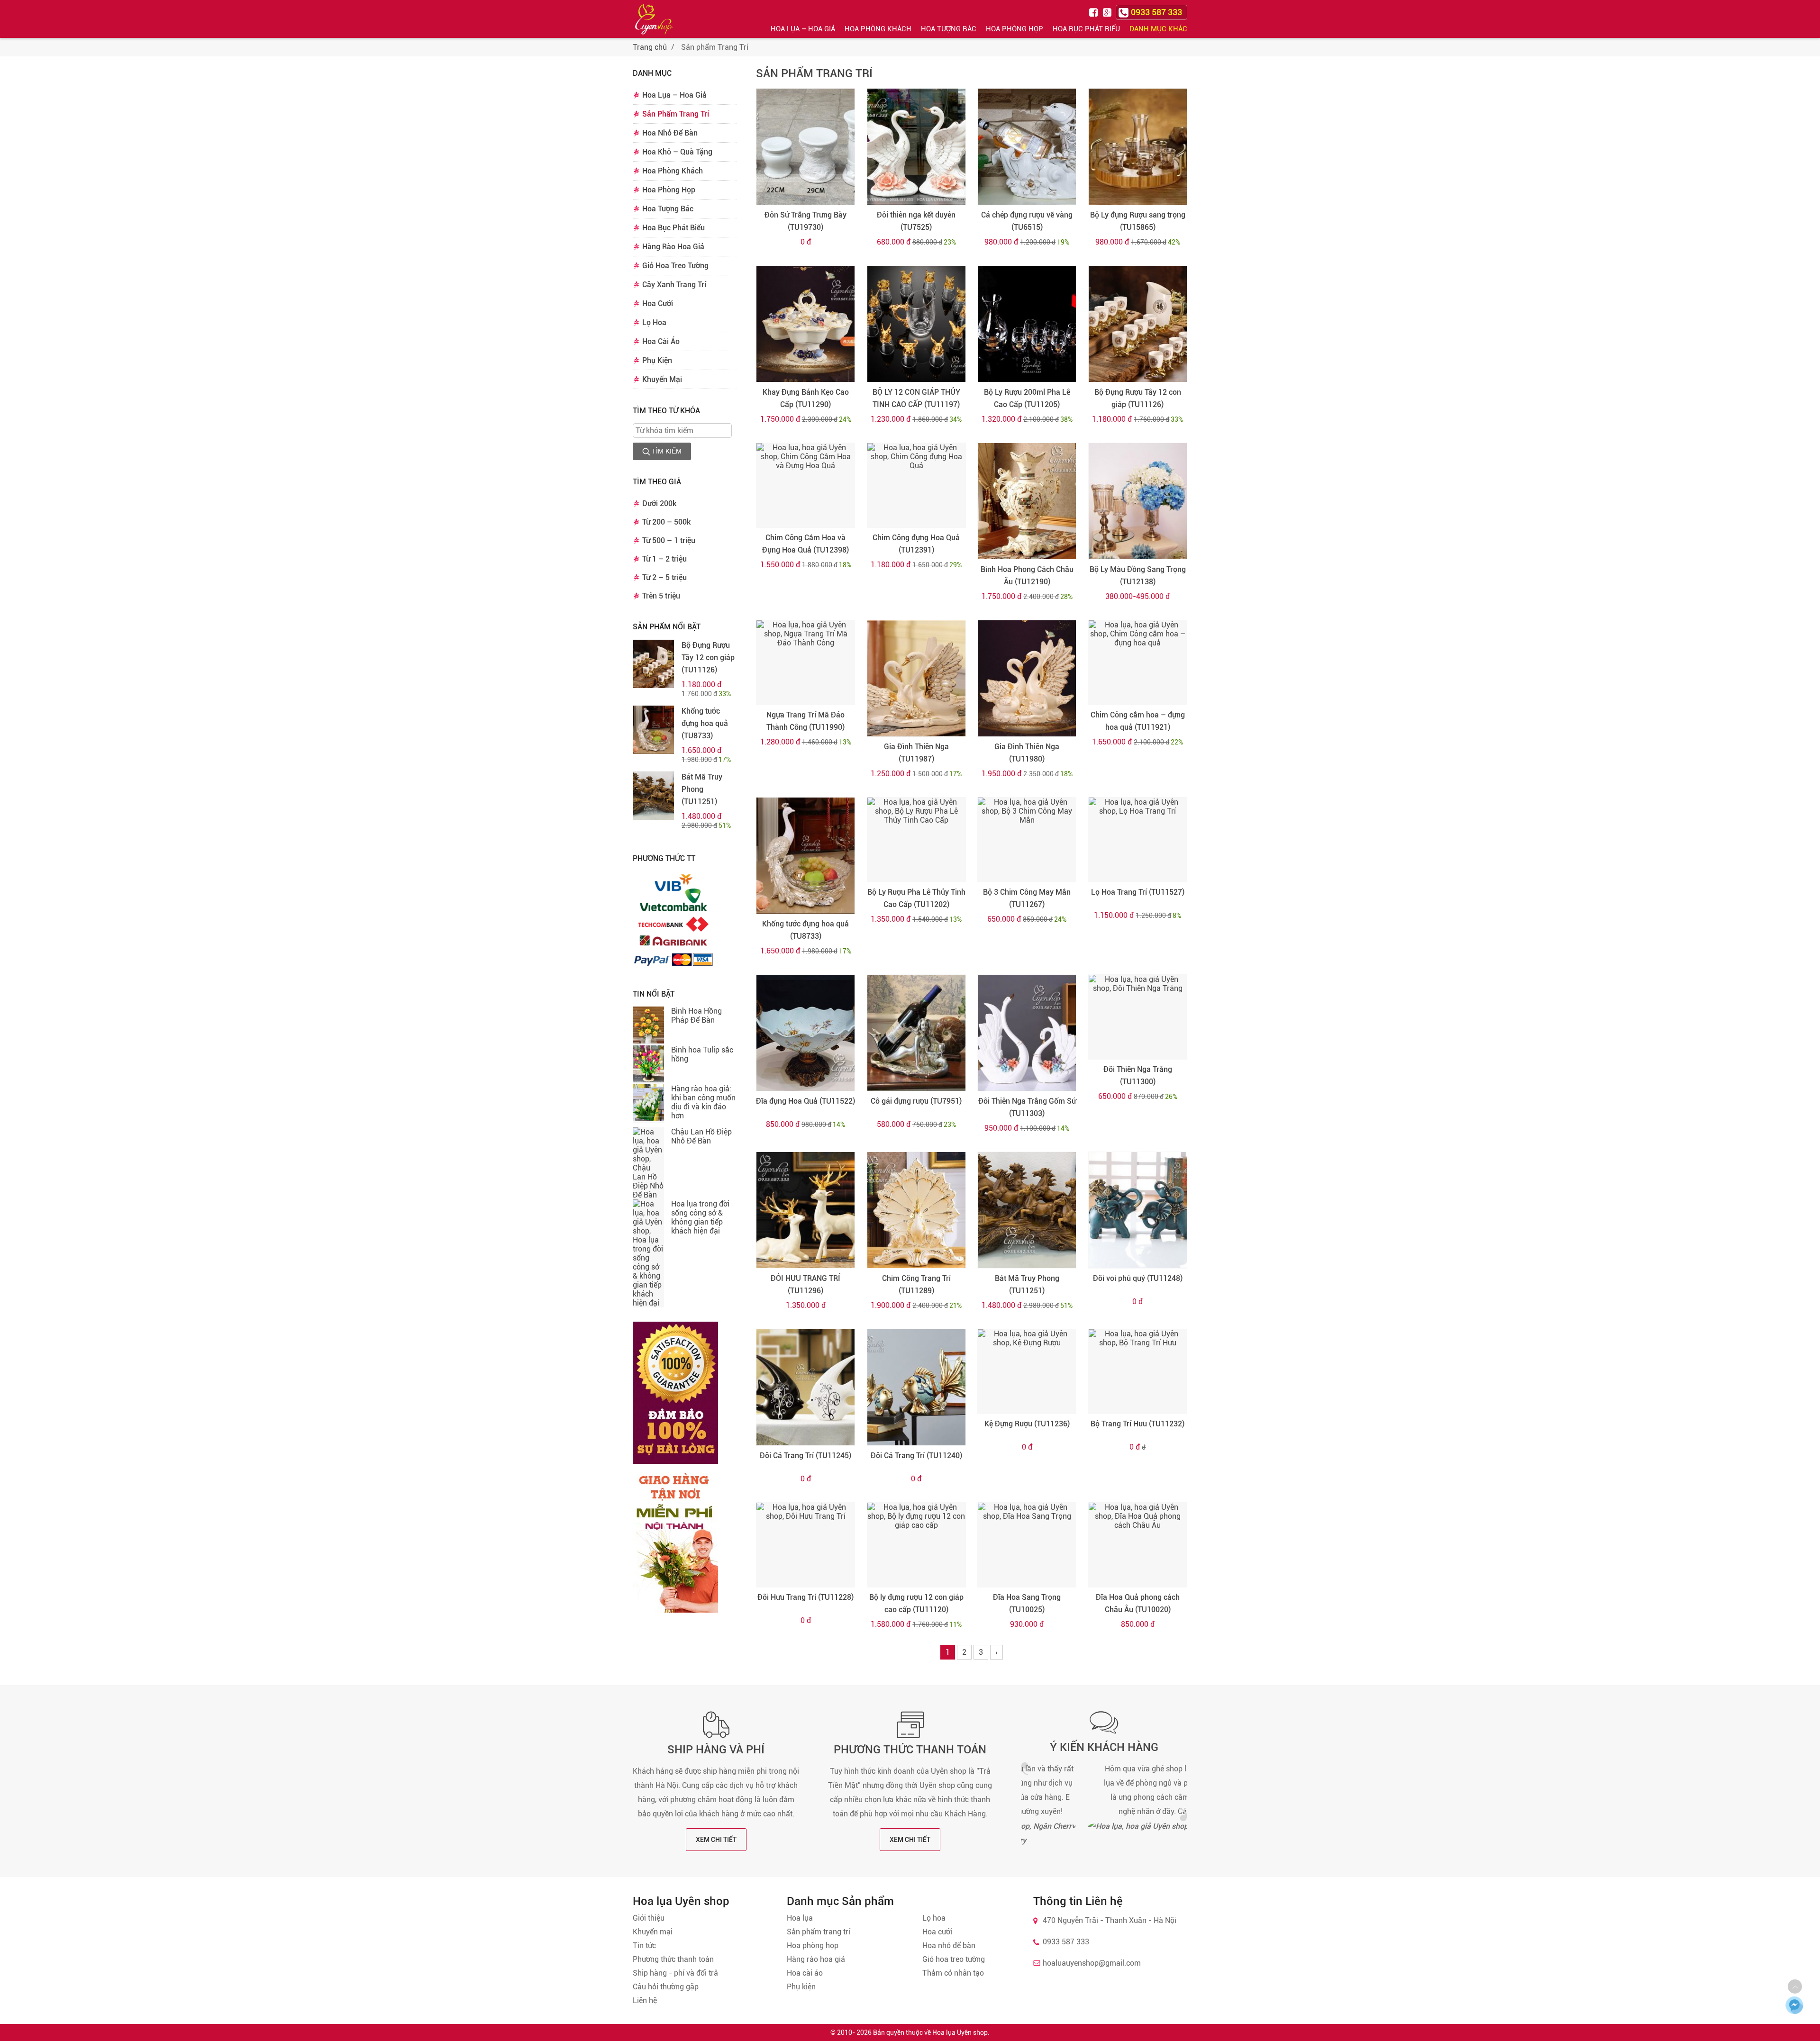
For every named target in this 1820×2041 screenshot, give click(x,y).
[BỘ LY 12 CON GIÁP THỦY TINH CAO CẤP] (916, 324)
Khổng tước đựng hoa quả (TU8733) (705, 723)
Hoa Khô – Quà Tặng (677, 152)
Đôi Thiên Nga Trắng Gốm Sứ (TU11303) (1027, 1107)
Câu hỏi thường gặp (666, 1987)
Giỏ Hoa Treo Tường (675, 266)
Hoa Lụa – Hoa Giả (803, 29)
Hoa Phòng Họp (1015, 29)
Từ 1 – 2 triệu (664, 559)
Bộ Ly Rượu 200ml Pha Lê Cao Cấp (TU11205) (1027, 398)
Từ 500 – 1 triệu (669, 540)
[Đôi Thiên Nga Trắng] (1138, 1017)
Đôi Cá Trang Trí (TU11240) (916, 1456)
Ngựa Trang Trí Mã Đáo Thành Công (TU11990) (805, 721)
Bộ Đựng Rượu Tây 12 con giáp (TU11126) (708, 658)
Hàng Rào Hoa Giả (673, 247)
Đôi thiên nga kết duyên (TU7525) (916, 221)
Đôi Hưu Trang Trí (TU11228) (805, 1597)
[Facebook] (1095, 12)
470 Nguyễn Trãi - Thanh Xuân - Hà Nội (1110, 1920)
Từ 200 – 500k (666, 522)
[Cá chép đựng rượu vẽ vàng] (1027, 147)
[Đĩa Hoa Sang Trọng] (1027, 1545)
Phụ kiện (801, 1987)
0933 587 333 (1066, 1942)
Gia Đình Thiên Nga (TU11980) (1027, 753)
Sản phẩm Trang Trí (814, 73)
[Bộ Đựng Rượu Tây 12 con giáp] (654, 664)
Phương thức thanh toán (910, 1750)
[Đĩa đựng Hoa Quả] (805, 1033)
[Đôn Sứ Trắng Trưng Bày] (805, 147)
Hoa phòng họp (813, 1946)
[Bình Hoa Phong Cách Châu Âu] (1027, 501)
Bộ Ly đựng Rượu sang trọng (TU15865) (1138, 221)
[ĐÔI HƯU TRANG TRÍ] (805, 1210)
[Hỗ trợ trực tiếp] (1794, 2005)
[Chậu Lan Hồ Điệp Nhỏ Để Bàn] (648, 1163)
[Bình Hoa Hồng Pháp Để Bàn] (648, 1026)
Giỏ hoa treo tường (954, 1959)
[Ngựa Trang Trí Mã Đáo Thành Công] (805, 662)
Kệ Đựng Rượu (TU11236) (1027, 1424)
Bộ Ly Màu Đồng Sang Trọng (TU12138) (1138, 576)
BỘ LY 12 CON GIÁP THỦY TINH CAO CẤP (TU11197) (916, 398)
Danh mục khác (1158, 29)
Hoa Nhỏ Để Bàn (670, 133)
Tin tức (644, 1946)
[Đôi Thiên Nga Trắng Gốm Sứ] (1027, 1033)
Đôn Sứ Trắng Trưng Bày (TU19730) (805, 221)
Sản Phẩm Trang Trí (676, 114)
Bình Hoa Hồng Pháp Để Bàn (696, 1016)
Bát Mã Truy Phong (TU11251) (702, 789)
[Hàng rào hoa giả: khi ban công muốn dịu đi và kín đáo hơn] (648, 1104)
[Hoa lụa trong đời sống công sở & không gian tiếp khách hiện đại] (648, 1253)
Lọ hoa (934, 1918)
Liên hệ (645, 2000)
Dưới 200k (659, 503)
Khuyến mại (653, 1932)
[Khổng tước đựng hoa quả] (654, 730)
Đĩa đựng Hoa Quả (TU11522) (805, 1101)
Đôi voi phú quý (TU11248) (1138, 1278)
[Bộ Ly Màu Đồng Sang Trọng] (1138, 501)
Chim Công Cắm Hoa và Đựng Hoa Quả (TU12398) (805, 544)
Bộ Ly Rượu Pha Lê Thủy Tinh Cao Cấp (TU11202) (916, 898)
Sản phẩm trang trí (819, 1932)
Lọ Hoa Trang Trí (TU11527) (1138, 892)
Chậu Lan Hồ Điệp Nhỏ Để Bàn (701, 1136)
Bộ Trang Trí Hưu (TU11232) (1137, 1424)
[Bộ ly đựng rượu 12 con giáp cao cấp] (916, 1545)
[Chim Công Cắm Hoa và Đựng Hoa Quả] (805, 485)
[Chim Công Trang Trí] (916, 1210)
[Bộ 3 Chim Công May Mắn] (1027, 840)
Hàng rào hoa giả (816, 1959)
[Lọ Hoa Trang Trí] (1138, 840)
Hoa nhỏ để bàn (949, 1946)
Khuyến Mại (662, 379)
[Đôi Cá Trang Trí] (805, 1387)
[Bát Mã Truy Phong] (654, 796)
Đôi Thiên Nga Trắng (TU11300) (1138, 1075)
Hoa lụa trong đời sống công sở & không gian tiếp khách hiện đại (700, 1217)
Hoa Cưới (658, 304)
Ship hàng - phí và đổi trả (675, 1973)
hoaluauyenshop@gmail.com (1092, 1963)
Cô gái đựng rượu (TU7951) (916, 1101)
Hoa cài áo (805, 1973)
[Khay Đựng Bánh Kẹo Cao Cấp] (805, 324)
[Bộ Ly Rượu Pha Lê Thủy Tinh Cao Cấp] (916, 840)
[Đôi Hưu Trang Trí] (805, 1545)
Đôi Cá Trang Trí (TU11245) (805, 1456)
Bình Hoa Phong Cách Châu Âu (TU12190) (1027, 576)
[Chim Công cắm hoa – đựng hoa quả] (1138, 662)
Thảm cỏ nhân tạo (953, 1973)
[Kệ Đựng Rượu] (1027, 1371)
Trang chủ (650, 47)
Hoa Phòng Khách (878, 29)
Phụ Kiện (657, 360)
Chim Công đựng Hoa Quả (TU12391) (916, 544)
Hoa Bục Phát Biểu (1086, 29)
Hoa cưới (937, 1932)
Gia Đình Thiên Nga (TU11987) (916, 753)
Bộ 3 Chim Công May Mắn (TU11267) (1027, 898)
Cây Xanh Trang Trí (674, 285)
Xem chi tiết (716, 1840)
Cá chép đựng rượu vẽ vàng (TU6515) (1027, 221)
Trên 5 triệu (661, 596)
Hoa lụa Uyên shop (960, 2032)
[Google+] (1108, 12)
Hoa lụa (800, 1918)
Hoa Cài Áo (661, 341)
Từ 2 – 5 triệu (664, 577)
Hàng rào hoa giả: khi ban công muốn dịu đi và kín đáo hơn (703, 1102)
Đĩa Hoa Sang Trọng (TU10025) (1027, 1603)
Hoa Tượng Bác (949, 29)
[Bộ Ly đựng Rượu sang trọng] (1138, 147)
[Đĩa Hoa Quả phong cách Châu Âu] (1138, 1545)
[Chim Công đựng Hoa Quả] (916, 485)
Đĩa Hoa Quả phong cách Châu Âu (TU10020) (1138, 1603)
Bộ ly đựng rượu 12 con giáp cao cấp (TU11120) (916, 1603)
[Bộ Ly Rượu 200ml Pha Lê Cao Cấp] (1027, 324)
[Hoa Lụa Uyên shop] (654, 19)
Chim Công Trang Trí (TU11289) (916, 1284)
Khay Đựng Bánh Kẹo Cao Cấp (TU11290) (806, 398)
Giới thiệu (649, 1918)
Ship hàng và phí (716, 1750)
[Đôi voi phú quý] (1138, 1210)
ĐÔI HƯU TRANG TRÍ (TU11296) (805, 1284)
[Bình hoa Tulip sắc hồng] (648, 1065)
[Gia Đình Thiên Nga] (916, 678)
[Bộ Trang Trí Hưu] (1138, 1371)
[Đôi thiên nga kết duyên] (916, 147)
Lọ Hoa (654, 322)
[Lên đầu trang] (1795, 1987)
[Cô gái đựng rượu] (916, 1033)
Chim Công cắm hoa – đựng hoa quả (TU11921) (1138, 721)
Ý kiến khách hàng (1104, 1747)
